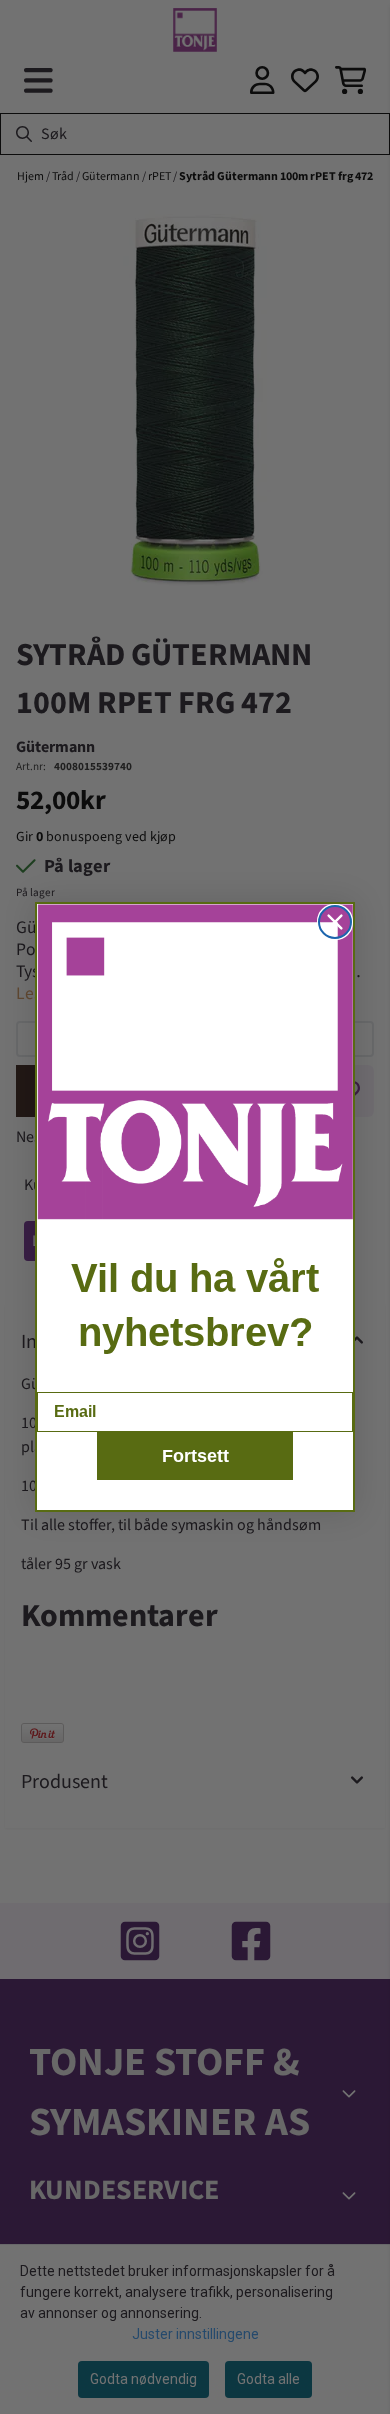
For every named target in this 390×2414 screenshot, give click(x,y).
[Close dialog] (335, 922)
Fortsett (195, 1456)
